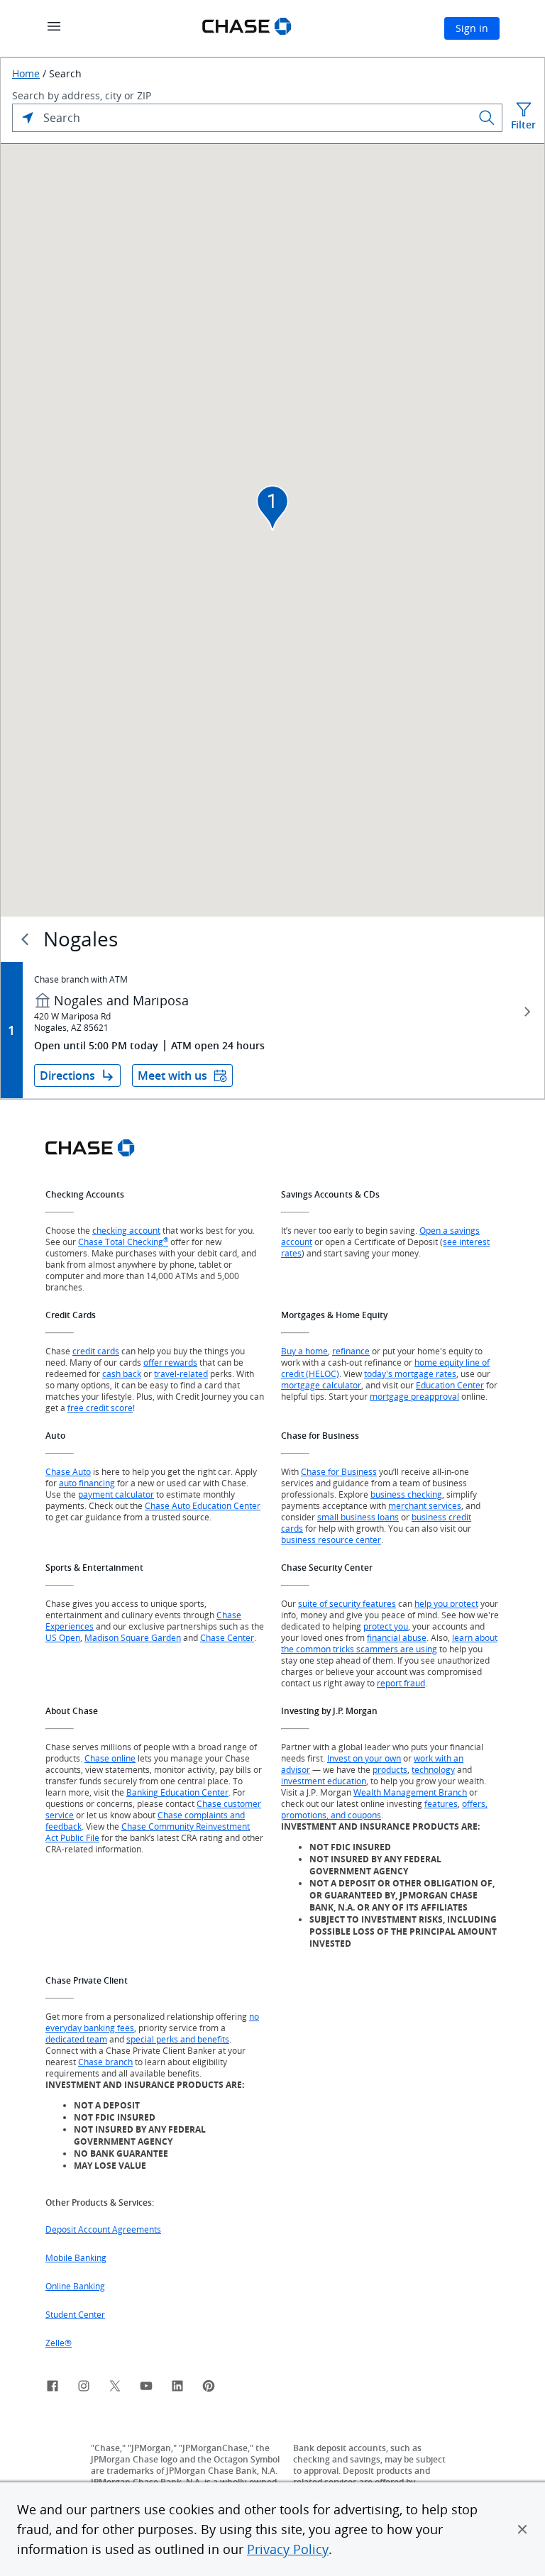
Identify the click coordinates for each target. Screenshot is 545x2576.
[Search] (487, 118)
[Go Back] (25, 939)
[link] (53, 2388)
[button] (522, 2529)
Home (26, 74)
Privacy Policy (288, 2549)
